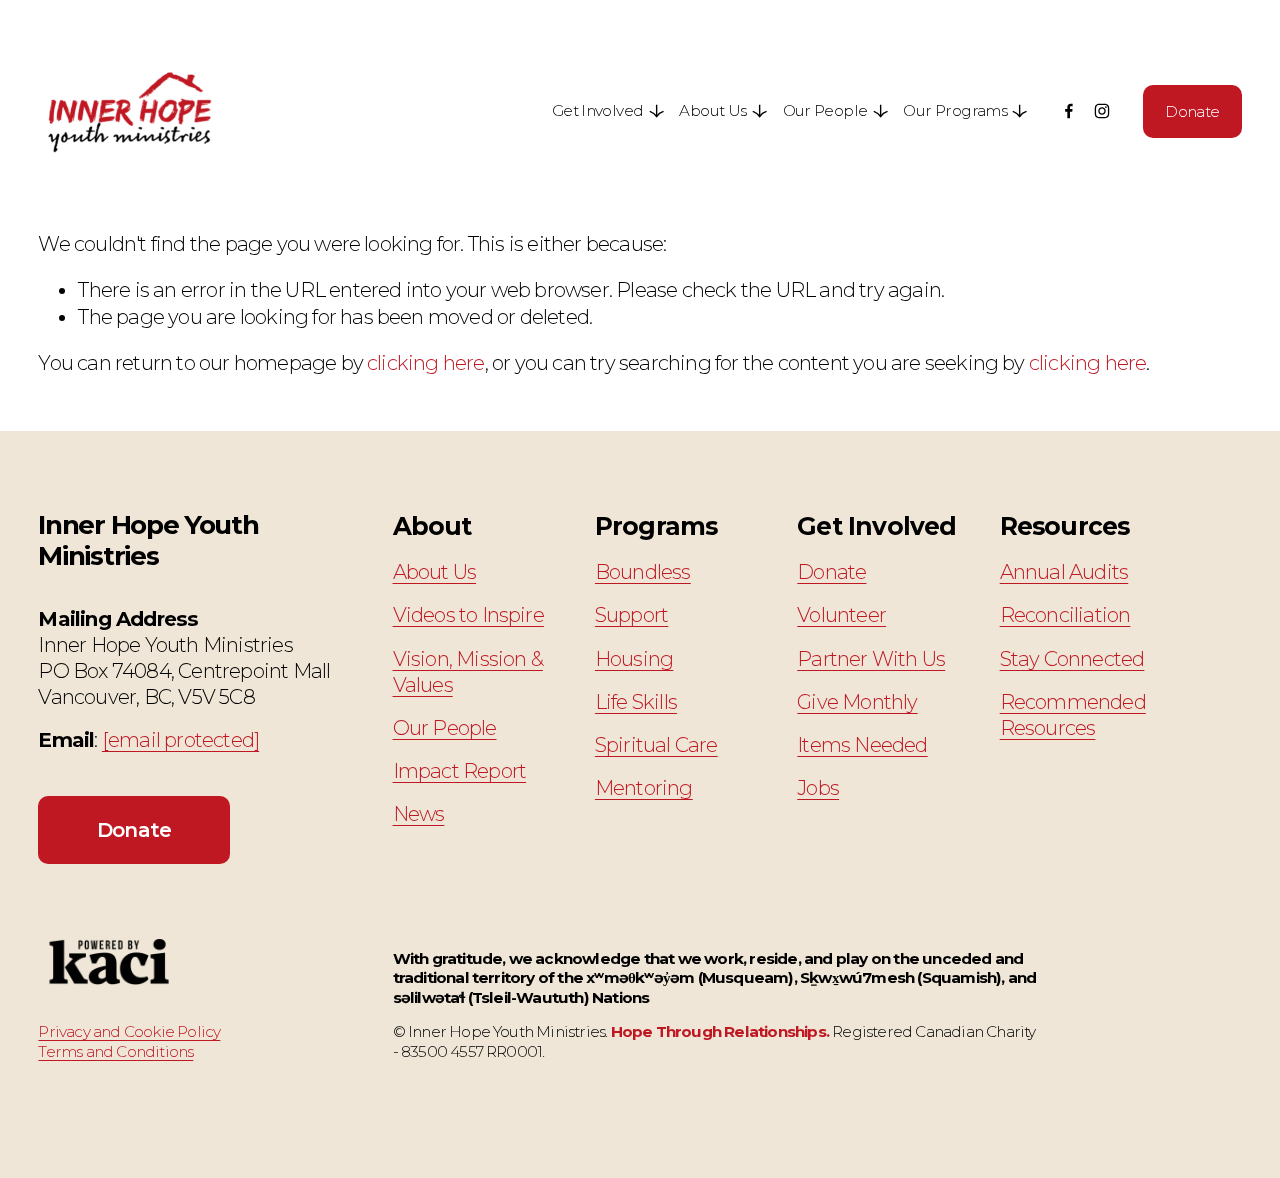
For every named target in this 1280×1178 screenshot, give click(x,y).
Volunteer (841, 615)
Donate (1192, 111)
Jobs (818, 788)
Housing (634, 659)
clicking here (426, 363)
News (419, 814)
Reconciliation (1065, 615)
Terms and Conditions (115, 1051)
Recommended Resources (1073, 715)
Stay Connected (1072, 659)
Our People (445, 728)
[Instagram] (1102, 111)
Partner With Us (871, 659)
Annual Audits (1064, 572)
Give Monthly (857, 702)
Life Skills (636, 702)
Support (631, 615)
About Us (435, 572)
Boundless (643, 572)
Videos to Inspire (468, 615)
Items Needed (862, 745)
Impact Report (460, 771)
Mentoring (644, 788)
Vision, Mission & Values (468, 672)
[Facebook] (1069, 111)
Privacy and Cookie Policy (129, 1031)
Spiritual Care (656, 745)
